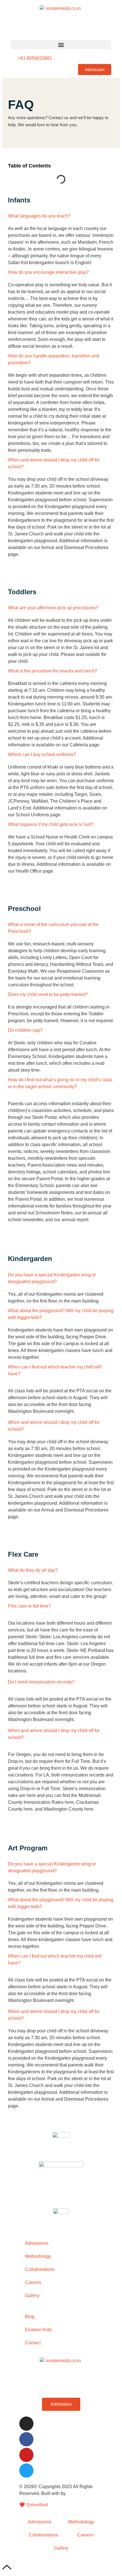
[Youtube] (26, 2455)
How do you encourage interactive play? (48, 272)
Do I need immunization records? (41, 1682)
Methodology (38, 2256)
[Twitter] (26, 2471)
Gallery (32, 2296)
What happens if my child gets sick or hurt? (51, 824)
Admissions (37, 2243)
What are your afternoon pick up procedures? (53, 608)
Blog (30, 2317)
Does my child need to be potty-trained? (48, 994)
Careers (33, 2282)
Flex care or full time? (30, 1606)
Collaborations (40, 2269)
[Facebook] (26, 2439)
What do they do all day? (33, 1570)
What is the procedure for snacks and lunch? (52, 671)
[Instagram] (26, 2424)
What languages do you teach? (39, 216)
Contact (33, 2343)
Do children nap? (25, 1030)
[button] (61, 44)
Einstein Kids (38, 2330)
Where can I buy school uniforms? (42, 754)
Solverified (37, 2505)
